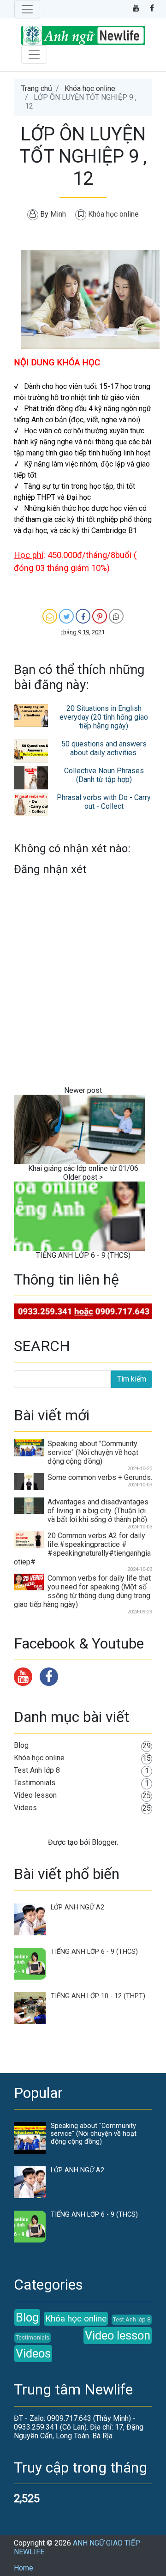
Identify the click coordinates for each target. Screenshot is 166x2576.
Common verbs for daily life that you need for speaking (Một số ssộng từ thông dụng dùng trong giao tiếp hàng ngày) (82, 1591)
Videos (25, 1808)
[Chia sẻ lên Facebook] (83, 616)
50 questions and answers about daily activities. (104, 748)
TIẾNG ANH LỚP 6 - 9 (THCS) (83, 1255)
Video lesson (35, 1795)
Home (24, 2568)
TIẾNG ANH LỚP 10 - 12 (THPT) (98, 1996)
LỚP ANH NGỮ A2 (77, 1907)
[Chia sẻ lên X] (66, 616)
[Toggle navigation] (27, 9)
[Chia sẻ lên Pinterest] (100, 616)
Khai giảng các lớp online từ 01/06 (83, 1168)
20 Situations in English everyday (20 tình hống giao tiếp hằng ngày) (104, 717)
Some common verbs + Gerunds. (100, 1477)
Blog (21, 1745)
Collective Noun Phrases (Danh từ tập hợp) (104, 775)
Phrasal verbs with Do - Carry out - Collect (104, 802)
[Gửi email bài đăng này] (50, 616)
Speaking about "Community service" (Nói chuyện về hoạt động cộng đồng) (93, 1452)
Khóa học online (90, 88)
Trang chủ (37, 88)
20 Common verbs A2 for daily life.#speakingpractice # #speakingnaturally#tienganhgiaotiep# (82, 1549)
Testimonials (35, 1783)
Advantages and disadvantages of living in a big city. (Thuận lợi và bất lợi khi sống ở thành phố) (98, 1511)
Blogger (104, 1842)
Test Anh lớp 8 (37, 1770)
